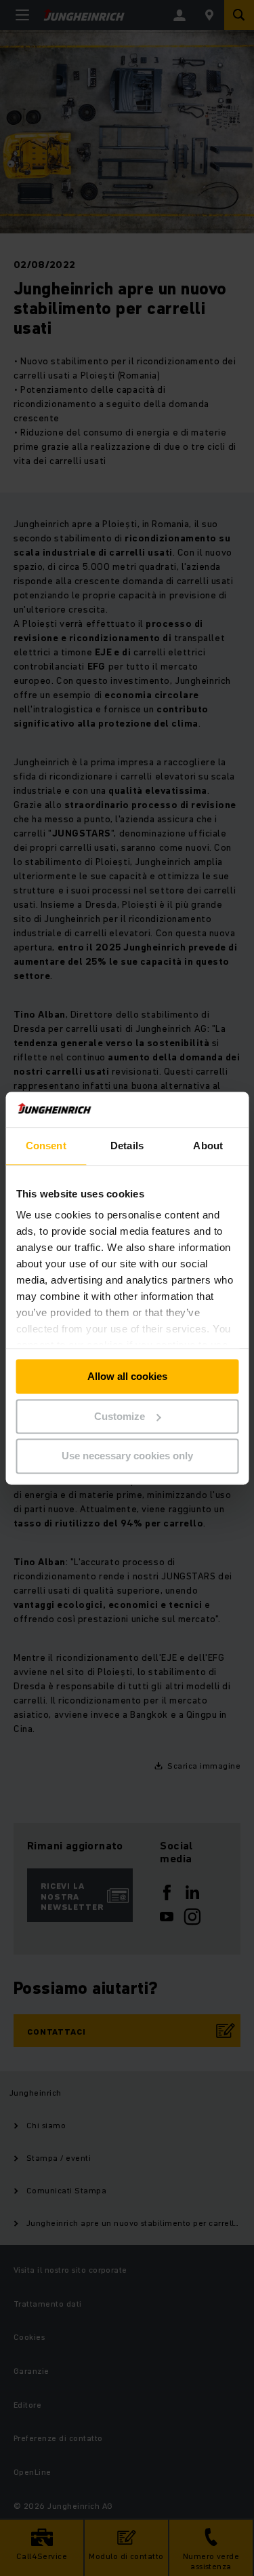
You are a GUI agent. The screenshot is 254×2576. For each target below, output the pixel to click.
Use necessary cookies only (127, 1456)
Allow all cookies (127, 1376)
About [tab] (208, 1146)
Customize (120, 1416)
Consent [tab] (46, 1146)
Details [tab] (127, 1146)
